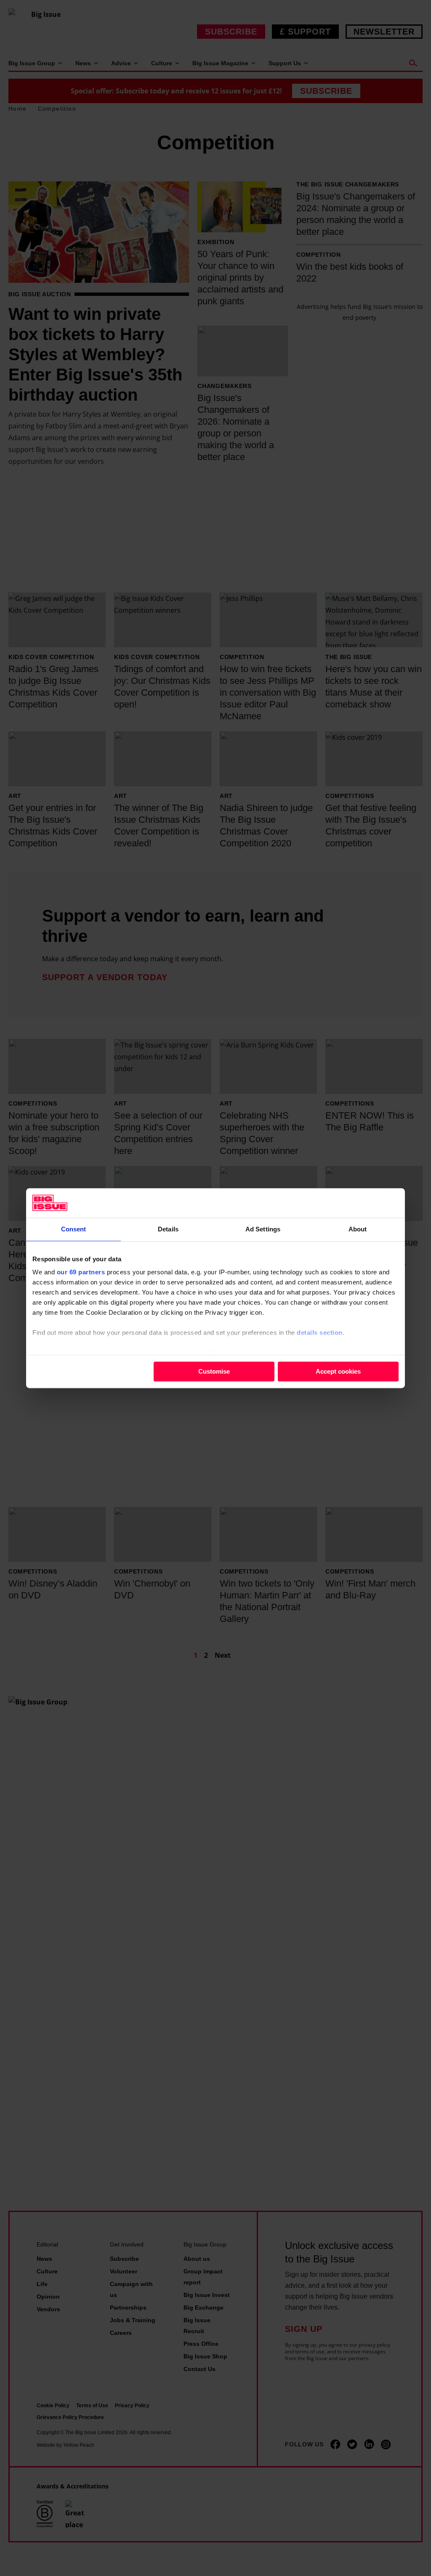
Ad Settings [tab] (263, 1229)
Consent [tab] (74, 1229)
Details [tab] (168, 1229)
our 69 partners (81, 1272)
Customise (214, 1371)
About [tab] (358, 1229)
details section (320, 1333)
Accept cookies (338, 1371)
